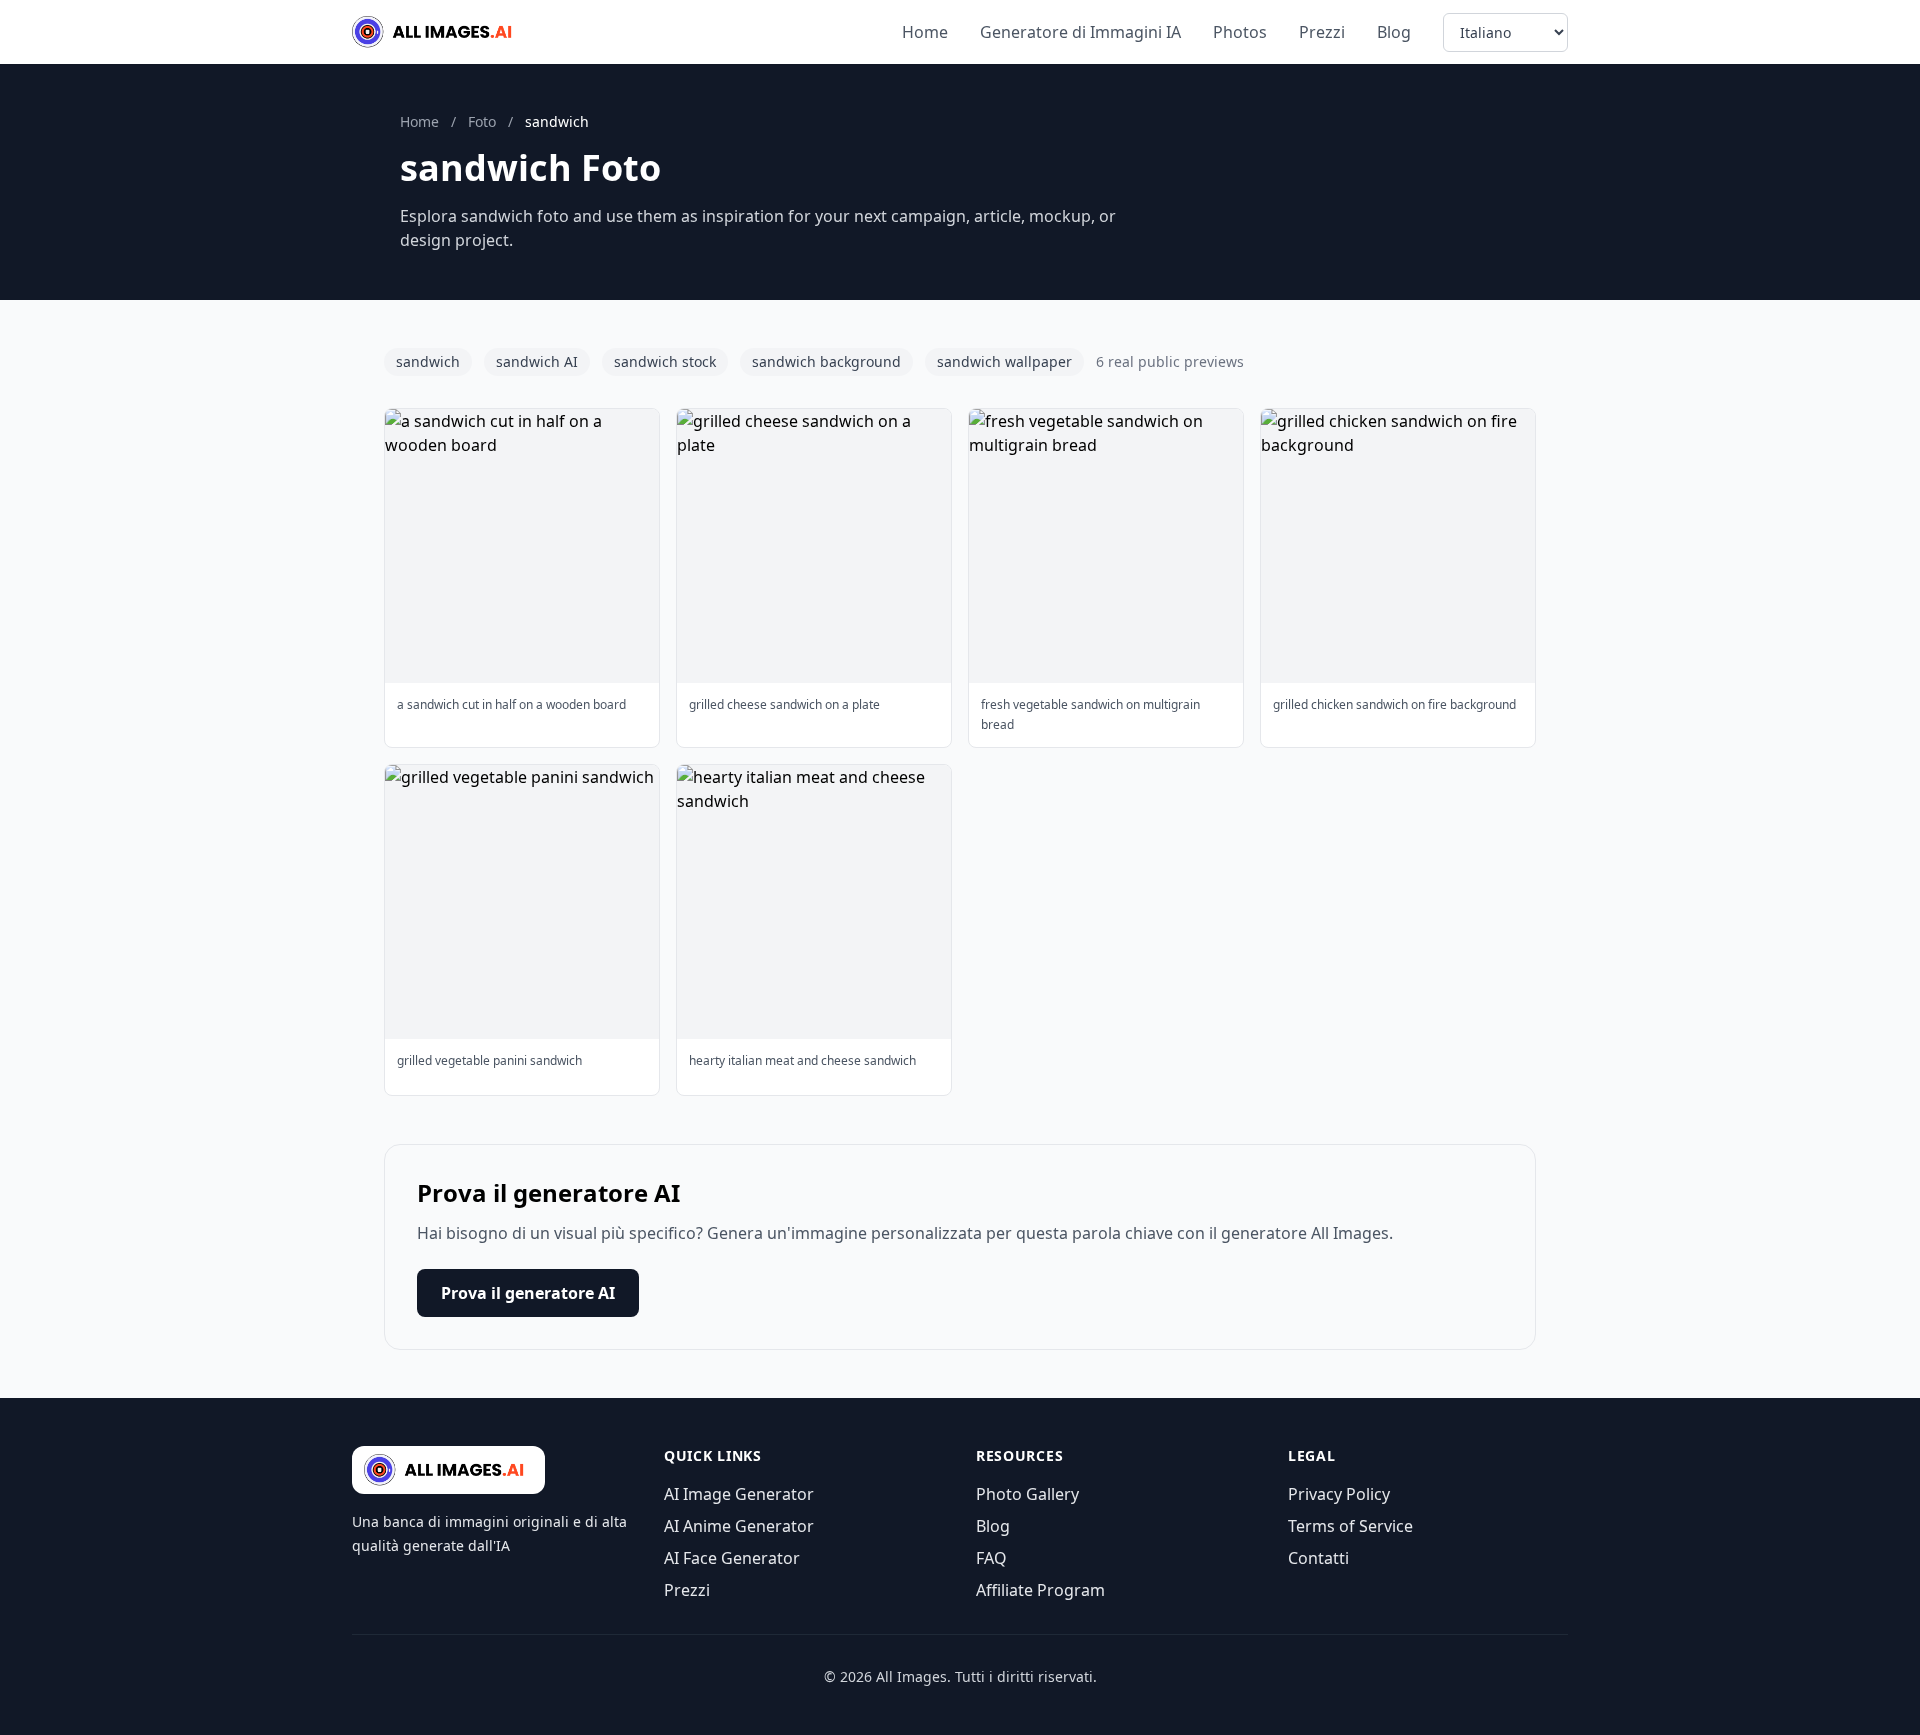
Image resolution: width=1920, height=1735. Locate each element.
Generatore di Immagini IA (1080, 32)
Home (925, 32)
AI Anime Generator (739, 1526)
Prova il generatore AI (528, 1293)
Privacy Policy (1339, 1494)
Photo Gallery (1027, 1494)
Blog (1394, 32)
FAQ (991, 1558)
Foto (482, 121)
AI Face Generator (732, 1558)
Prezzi (1322, 32)
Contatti (1318, 1558)
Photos (1240, 32)
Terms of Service (1350, 1526)
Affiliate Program (1040, 1590)
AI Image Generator (739, 1494)
